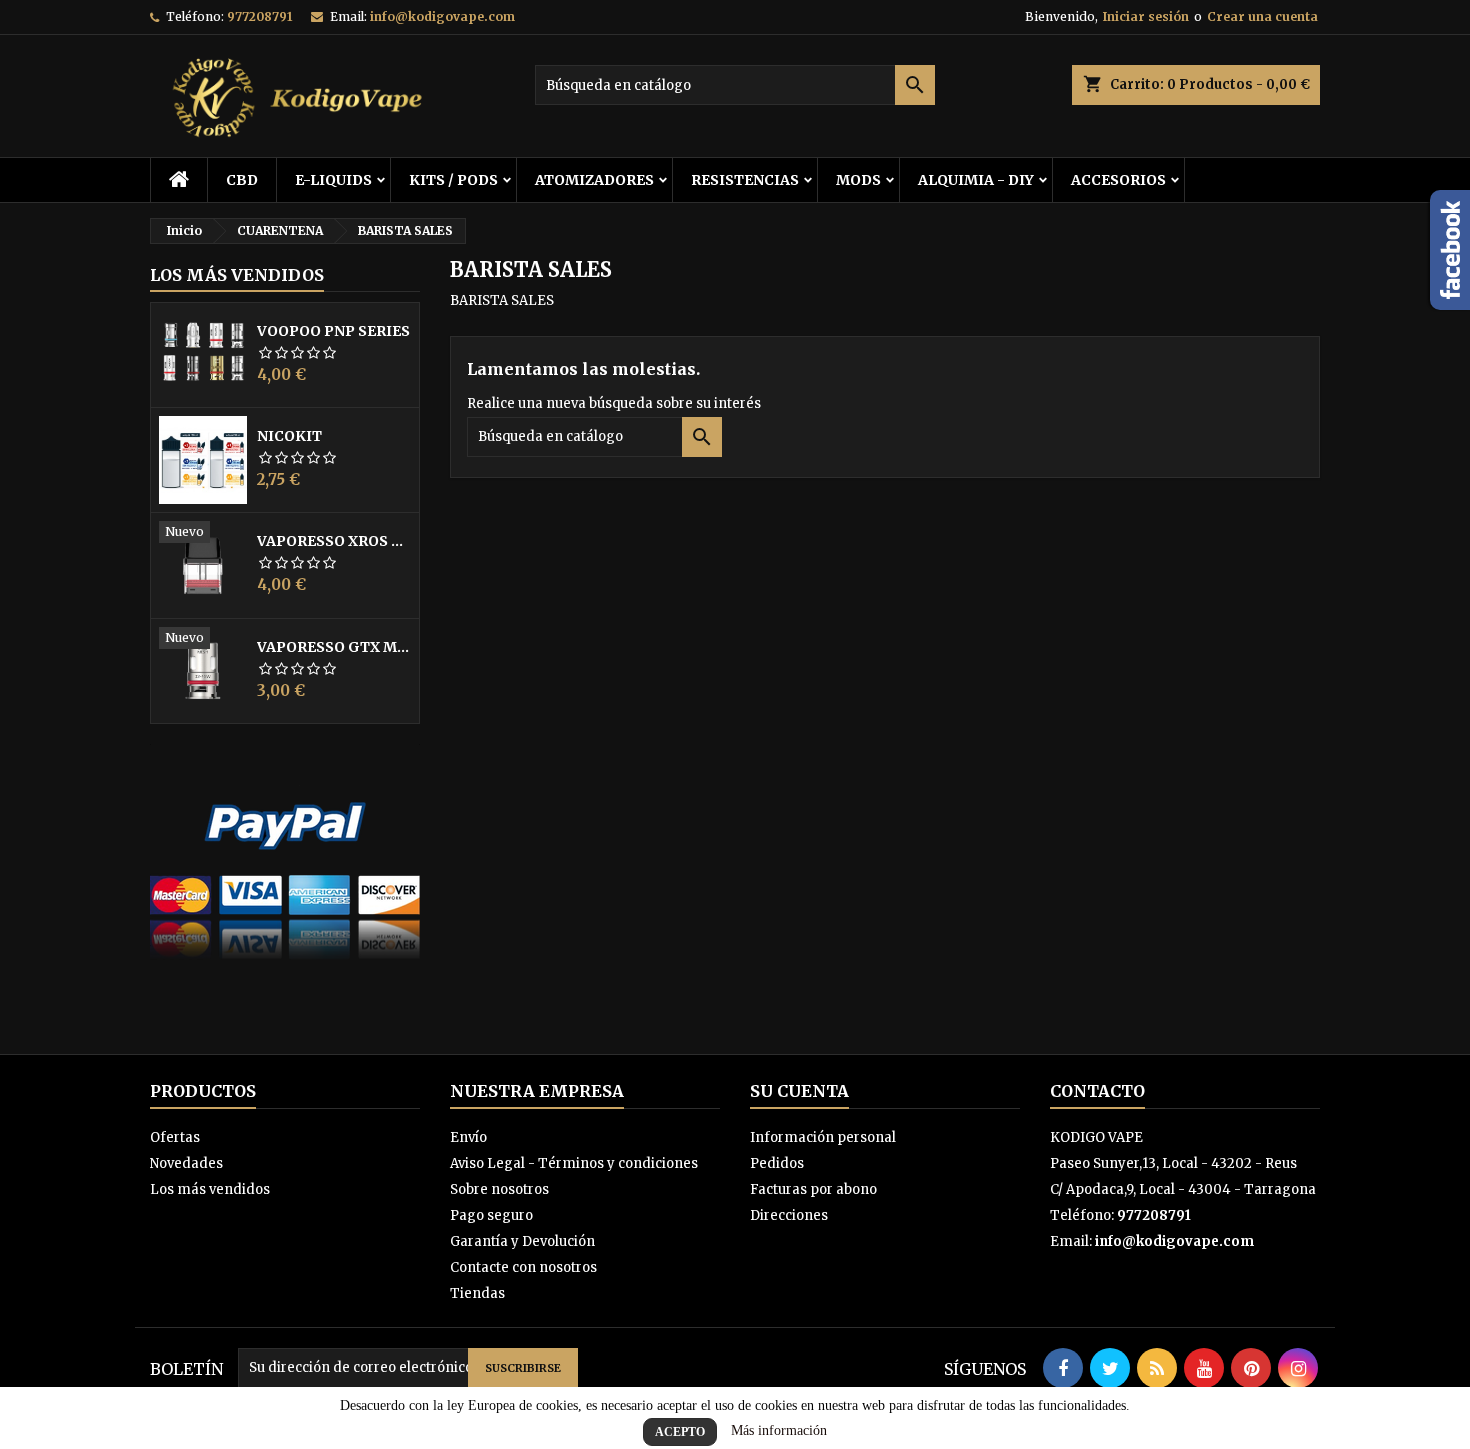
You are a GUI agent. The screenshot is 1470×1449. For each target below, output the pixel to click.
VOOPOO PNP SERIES (333, 331)
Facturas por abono (813, 1189)
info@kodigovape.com (442, 16)
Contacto (1097, 1091)
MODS (858, 180)
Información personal (823, 1137)
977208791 (259, 16)
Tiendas (477, 1293)
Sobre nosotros (499, 1189)
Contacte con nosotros (523, 1267)
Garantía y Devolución (522, 1241)
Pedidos (777, 1163)
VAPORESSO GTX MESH (334, 647)
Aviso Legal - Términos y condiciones (574, 1163)
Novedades (186, 1163)
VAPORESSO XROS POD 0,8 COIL (334, 541)
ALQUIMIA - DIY (976, 180)
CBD (242, 180)
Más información (779, 1430)
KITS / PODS (453, 180)
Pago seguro (491, 1215)
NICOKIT (289, 436)
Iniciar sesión (1146, 16)
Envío (468, 1137)
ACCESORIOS (1118, 180)
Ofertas (175, 1137)
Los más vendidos (237, 275)
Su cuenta (799, 1091)
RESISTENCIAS (745, 180)
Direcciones (789, 1215)
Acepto (680, 1432)
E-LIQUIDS (333, 180)
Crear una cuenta (1262, 16)
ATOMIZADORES (594, 180)
